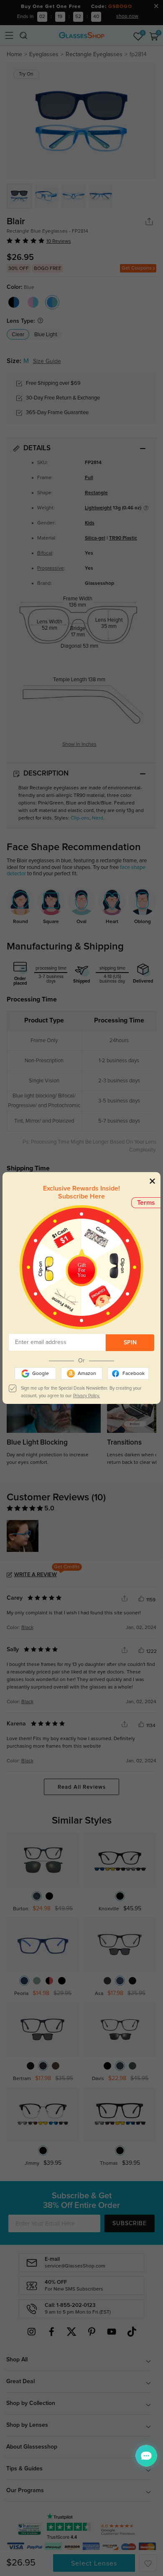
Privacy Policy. (87, 1396)
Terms (146, 1203)
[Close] (152, 1181)
